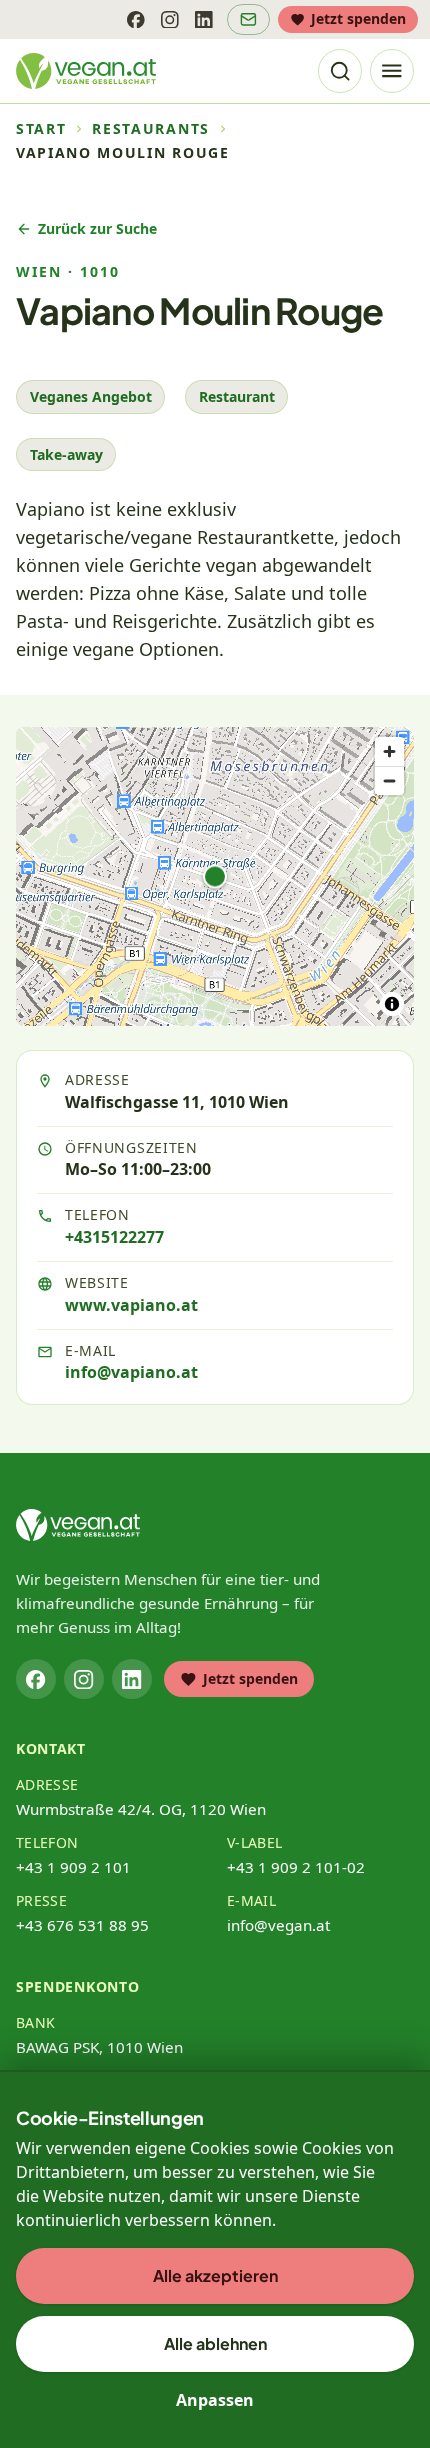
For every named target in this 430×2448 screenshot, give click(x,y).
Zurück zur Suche (97, 228)
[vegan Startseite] (86, 71)
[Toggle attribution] (392, 1004)
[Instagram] (170, 19)
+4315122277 (114, 1237)
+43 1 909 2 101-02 (296, 1867)
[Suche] (340, 71)
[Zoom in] (389, 751)
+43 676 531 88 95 (82, 1925)
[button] (215, 877)
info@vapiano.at (131, 1372)
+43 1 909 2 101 (73, 1867)
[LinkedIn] (204, 19)
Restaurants (150, 129)
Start (41, 129)
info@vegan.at (278, 1925)
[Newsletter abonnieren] (248, 19)
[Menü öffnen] (392, 71)
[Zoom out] (389, 780)
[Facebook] (136, 19)
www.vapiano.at (131, 1305)
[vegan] (78, 1525)
